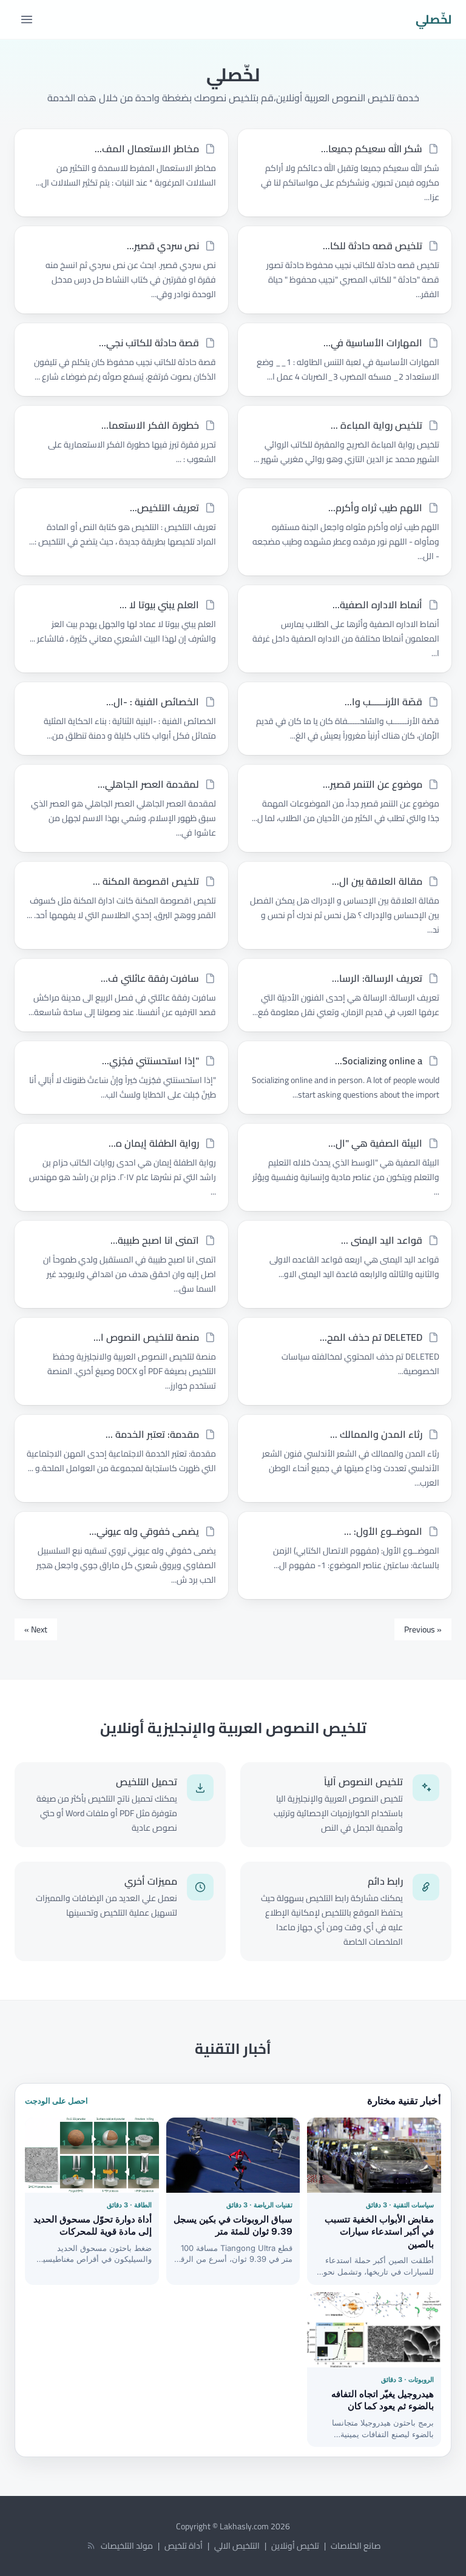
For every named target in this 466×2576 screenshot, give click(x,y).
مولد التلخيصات (127, 2546)
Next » (36, 1629)
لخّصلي (434, 19)
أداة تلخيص (184, 2546)
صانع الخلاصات (356, 2546)
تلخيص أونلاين (295, 2546)
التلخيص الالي (237, 2546)
